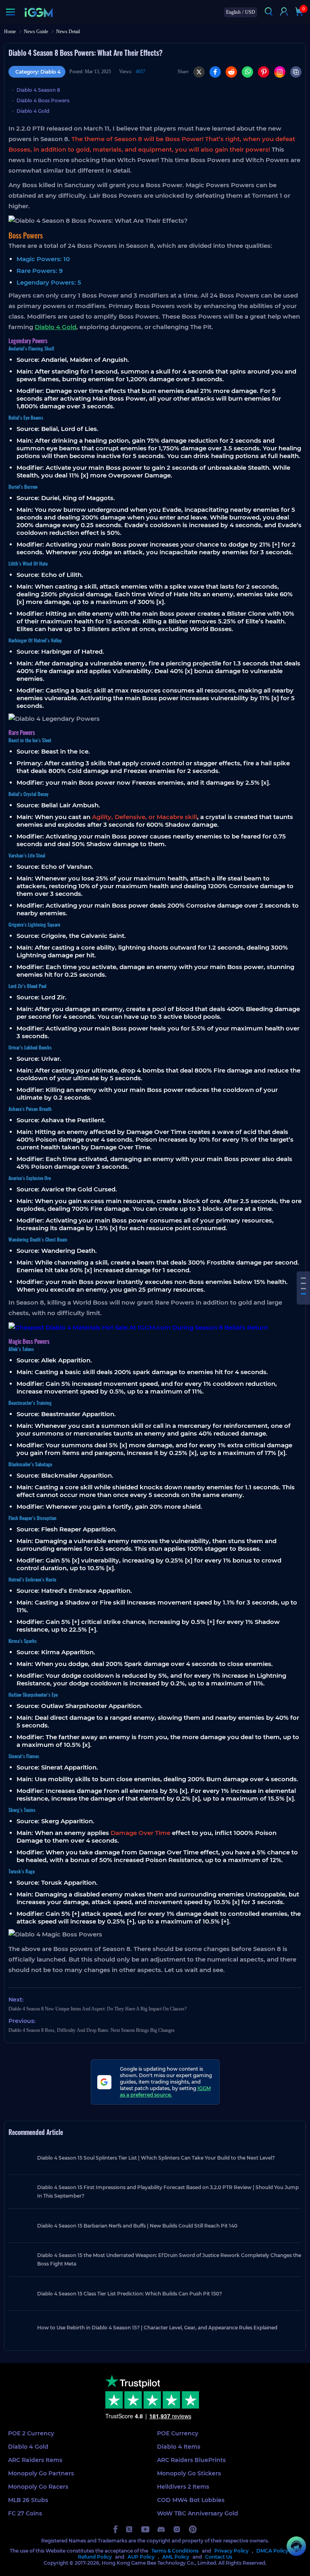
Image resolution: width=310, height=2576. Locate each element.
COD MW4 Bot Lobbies (191, 2500)
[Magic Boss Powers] (303, 1294)
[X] (199, 72)
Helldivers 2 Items (183, 2487)
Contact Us (219, 2557)
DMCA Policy (272, 2551)
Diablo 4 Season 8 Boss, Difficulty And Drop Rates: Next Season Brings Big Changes (92, 2030)
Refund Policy (95, 2557)
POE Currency (178, 2433)
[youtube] (145, 2529)
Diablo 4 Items (179, 2447)
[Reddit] (231, 72)
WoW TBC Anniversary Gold (198, 2513)
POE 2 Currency (31, 2433)
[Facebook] (215, 72)
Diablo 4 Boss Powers (43, 100)
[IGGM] (39, 12)
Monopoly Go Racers (38, 2487)
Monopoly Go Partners (41, 2473)
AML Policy (176, 2557)
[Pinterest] (264, 72)
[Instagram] (280, 72)
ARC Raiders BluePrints (191, 2460)
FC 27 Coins (25, 2513)
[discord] (161, 2529)
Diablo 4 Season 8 (38, 90)
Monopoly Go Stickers (189, 2473)
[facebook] (115, 2529)
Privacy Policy (231, 2551)
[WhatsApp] (247, 72)
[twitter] (129, 2529)
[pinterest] (193, 2529)
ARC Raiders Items (35, 2460)
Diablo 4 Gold (33, 111)
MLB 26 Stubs (28, 2500)
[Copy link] (296, 72)
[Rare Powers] (303, 1289)
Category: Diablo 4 (38, 72)
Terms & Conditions (175, 2551)
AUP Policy (141, 2557)
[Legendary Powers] (303, 1283)
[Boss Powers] (303, 1278)
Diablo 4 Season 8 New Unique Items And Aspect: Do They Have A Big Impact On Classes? (97, 2009)
